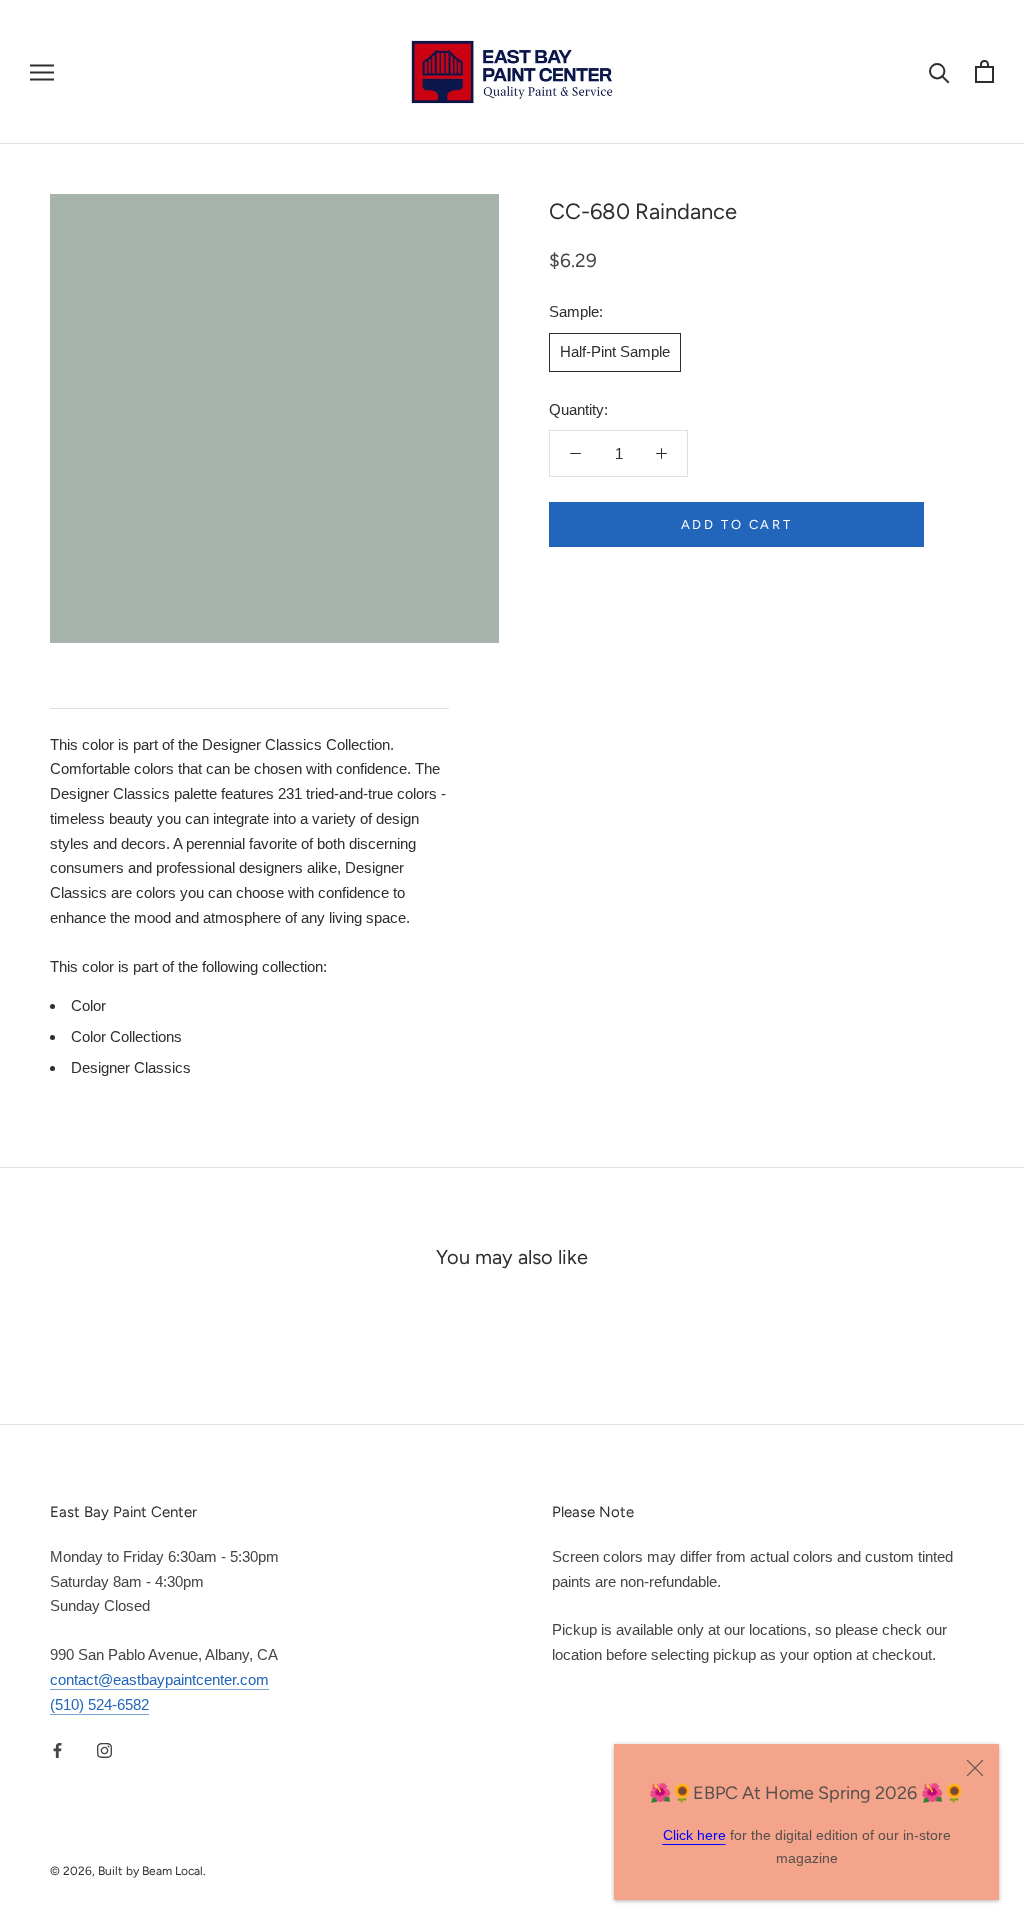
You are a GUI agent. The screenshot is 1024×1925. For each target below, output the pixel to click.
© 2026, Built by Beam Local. (128, 1871)
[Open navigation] (42, 72)
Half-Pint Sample (615, 351)
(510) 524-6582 (99, 1704)
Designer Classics (131, 1067)
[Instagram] (104, 1749)
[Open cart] (984, 71)
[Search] (939, 71)
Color (88, 1005)
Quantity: (578, 409)
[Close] (975, 1768)
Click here (694, 1835)
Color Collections (126, 1036)
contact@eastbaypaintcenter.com (159, 1679)
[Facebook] (57, 1749)
